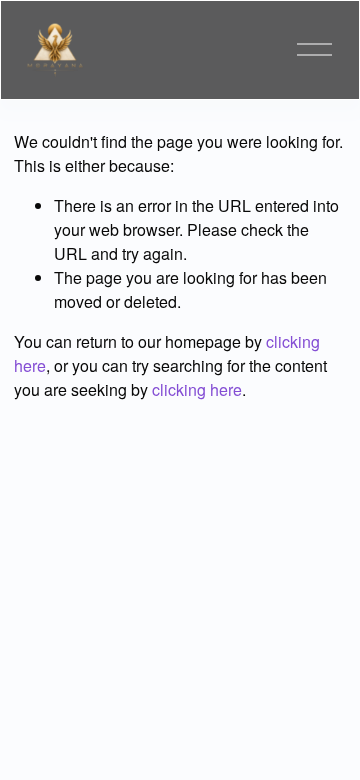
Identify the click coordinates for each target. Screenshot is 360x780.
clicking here (197, 389)
